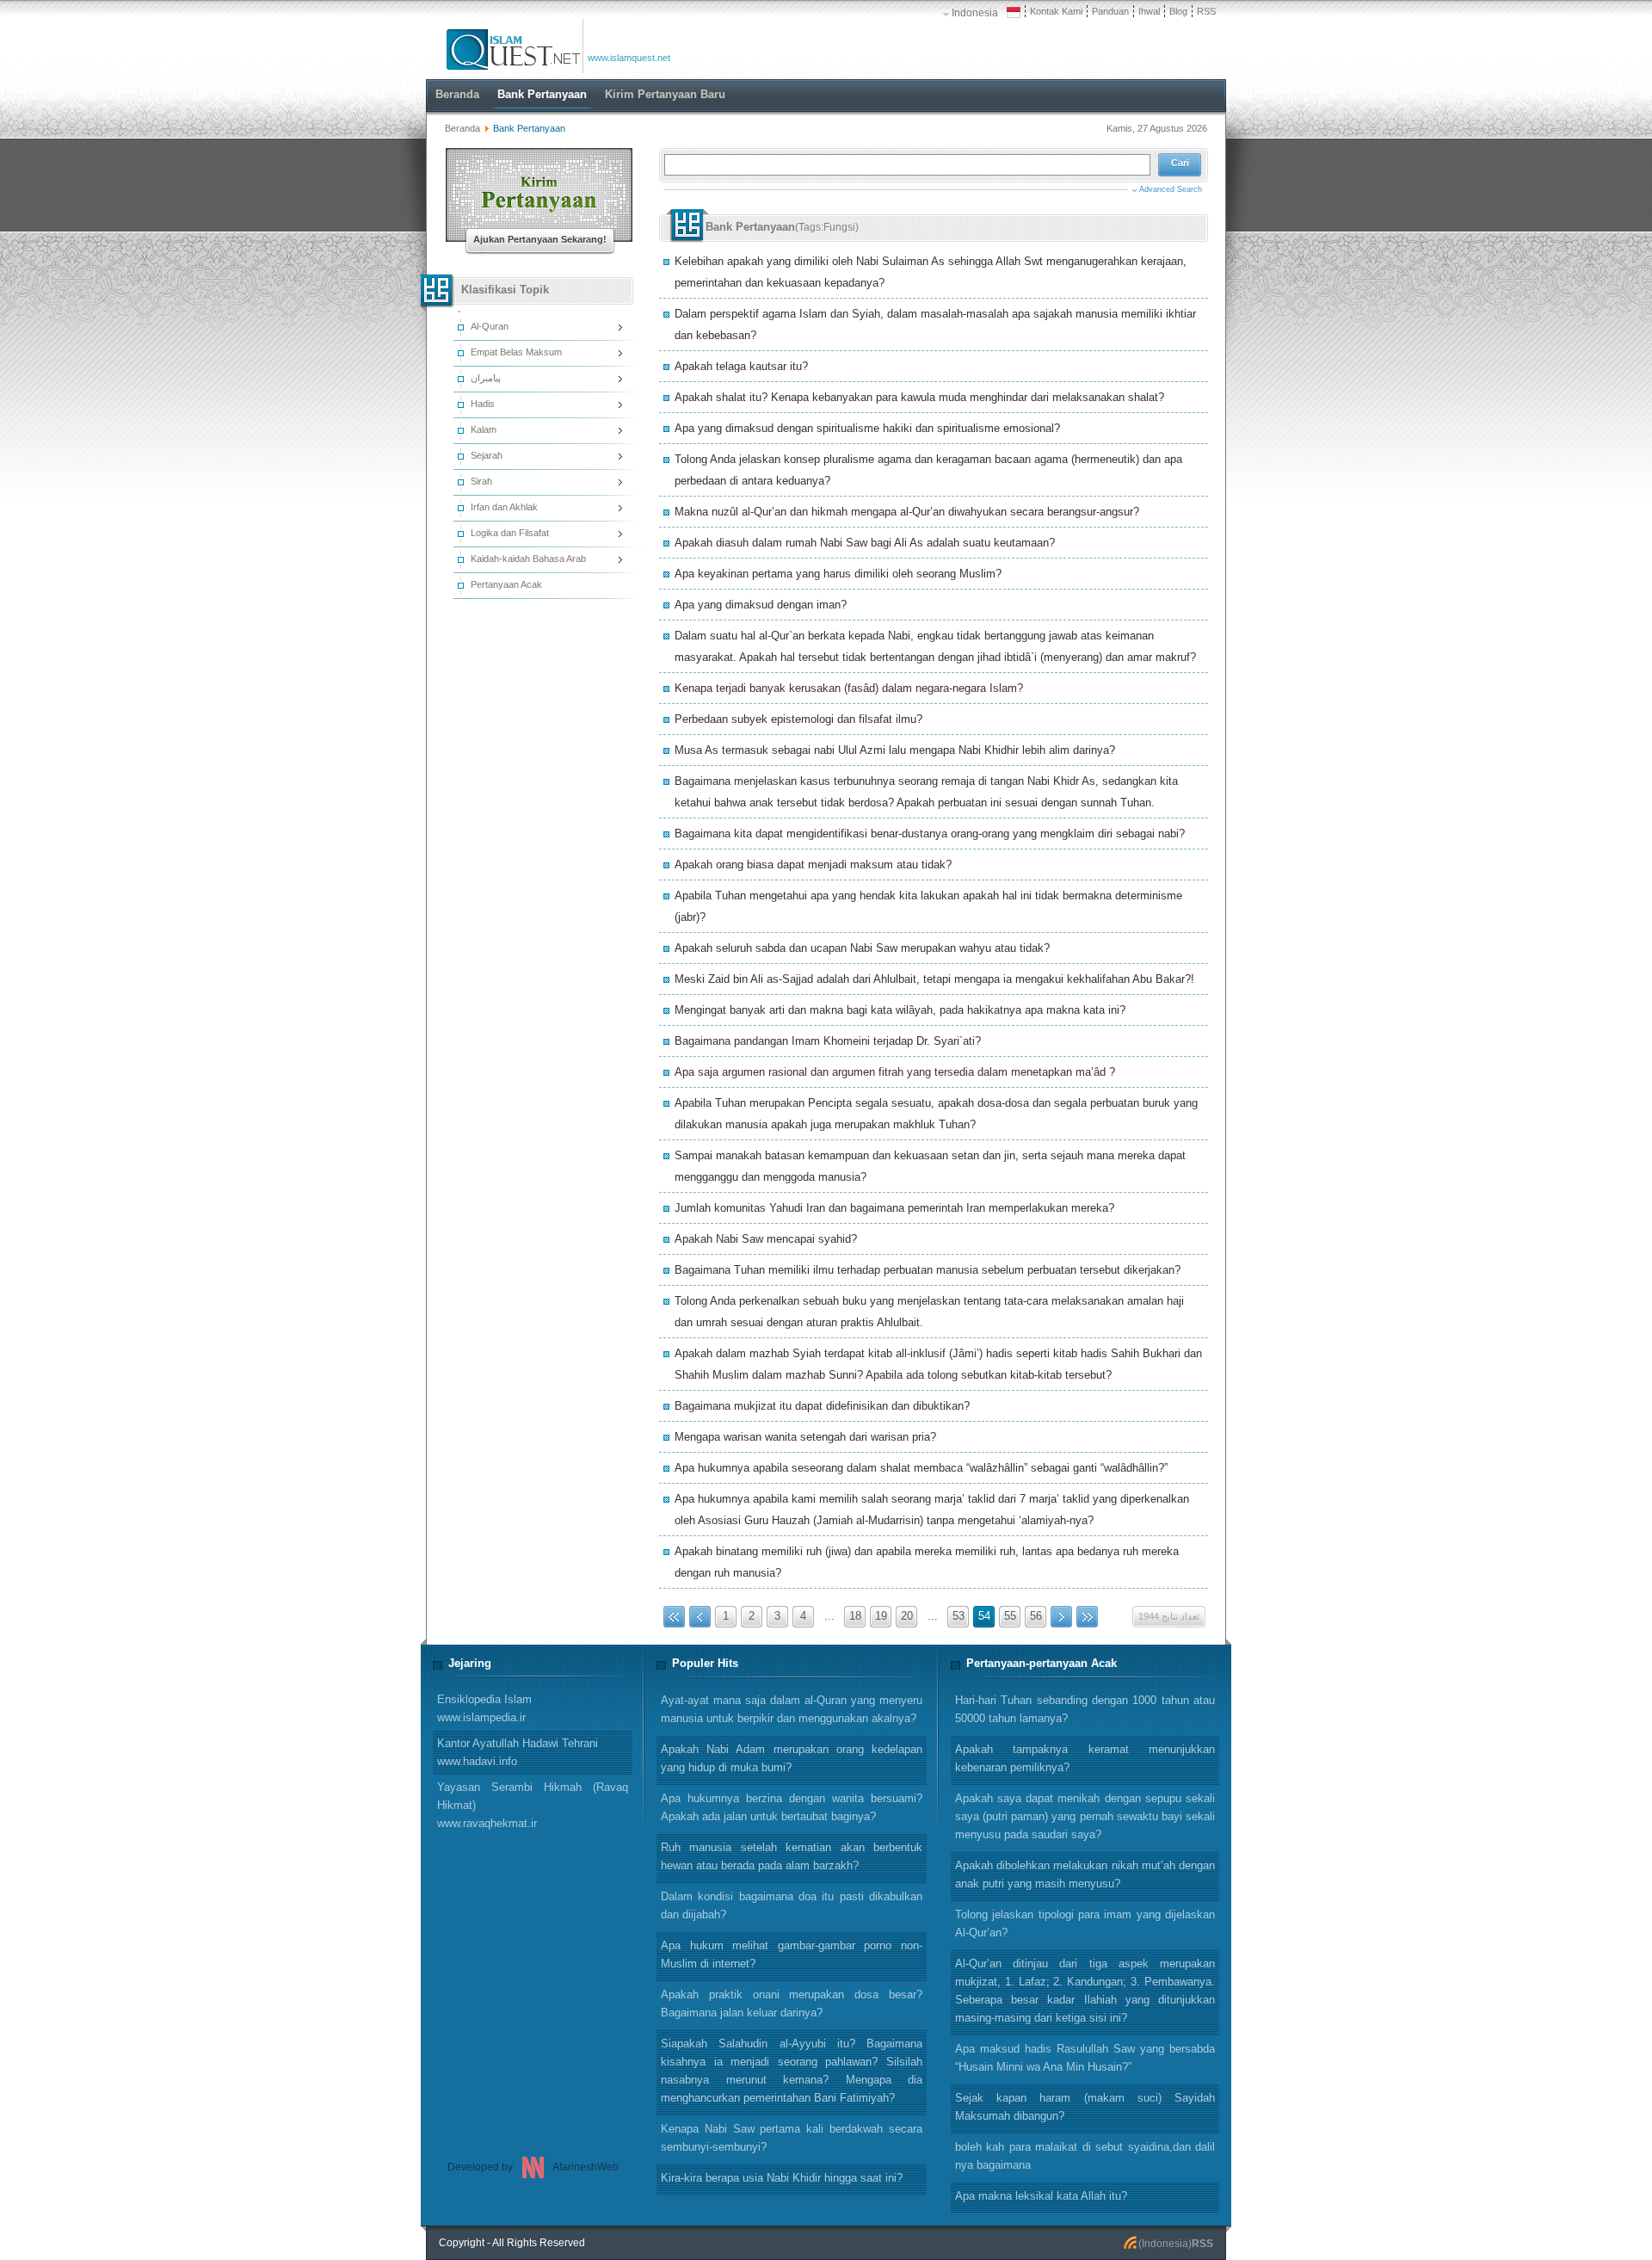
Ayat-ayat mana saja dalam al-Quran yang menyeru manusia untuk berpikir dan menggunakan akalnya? (792, 1709)
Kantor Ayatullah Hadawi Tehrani (518, 1752)
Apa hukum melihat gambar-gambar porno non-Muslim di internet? (792, 1954)
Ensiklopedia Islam (484, 1708)
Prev (700, 1617)
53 (959, 1616)
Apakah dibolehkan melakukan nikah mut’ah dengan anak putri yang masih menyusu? (1085, 1874)
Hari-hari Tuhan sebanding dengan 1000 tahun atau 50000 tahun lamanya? (1085, 1709)
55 (1010, 1616)
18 (855, 1616)
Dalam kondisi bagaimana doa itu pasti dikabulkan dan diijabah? (792, 1905)
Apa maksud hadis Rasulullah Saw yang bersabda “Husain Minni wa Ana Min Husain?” (1085, 2058)
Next (1061, 1617)
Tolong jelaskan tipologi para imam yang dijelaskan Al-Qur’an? (1085, 1923)
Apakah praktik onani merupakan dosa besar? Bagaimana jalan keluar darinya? (792, 2004)
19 (881, 1616)
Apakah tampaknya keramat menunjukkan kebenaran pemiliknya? (1085, 1758)
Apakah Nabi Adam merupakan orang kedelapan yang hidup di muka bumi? (792, 1758)
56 (1036, 1616)
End (1087, 1617)
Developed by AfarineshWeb (533, 2167)
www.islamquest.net (629, 58)
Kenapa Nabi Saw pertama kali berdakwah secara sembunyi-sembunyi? (792, 2138)
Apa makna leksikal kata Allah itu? (1041, 2196)
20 (907, 1616)
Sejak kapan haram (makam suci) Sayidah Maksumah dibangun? (1085, 2107)
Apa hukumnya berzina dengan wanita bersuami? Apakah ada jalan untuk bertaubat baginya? (792, 1807)
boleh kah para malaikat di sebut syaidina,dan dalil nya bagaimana (1085, 2156)
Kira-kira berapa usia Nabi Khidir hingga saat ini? (782, 2178)
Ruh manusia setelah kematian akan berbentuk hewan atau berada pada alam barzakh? (792, 1856)
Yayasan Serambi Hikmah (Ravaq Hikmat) (533, 1805)
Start (674, 1617)
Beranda (462, 128)
